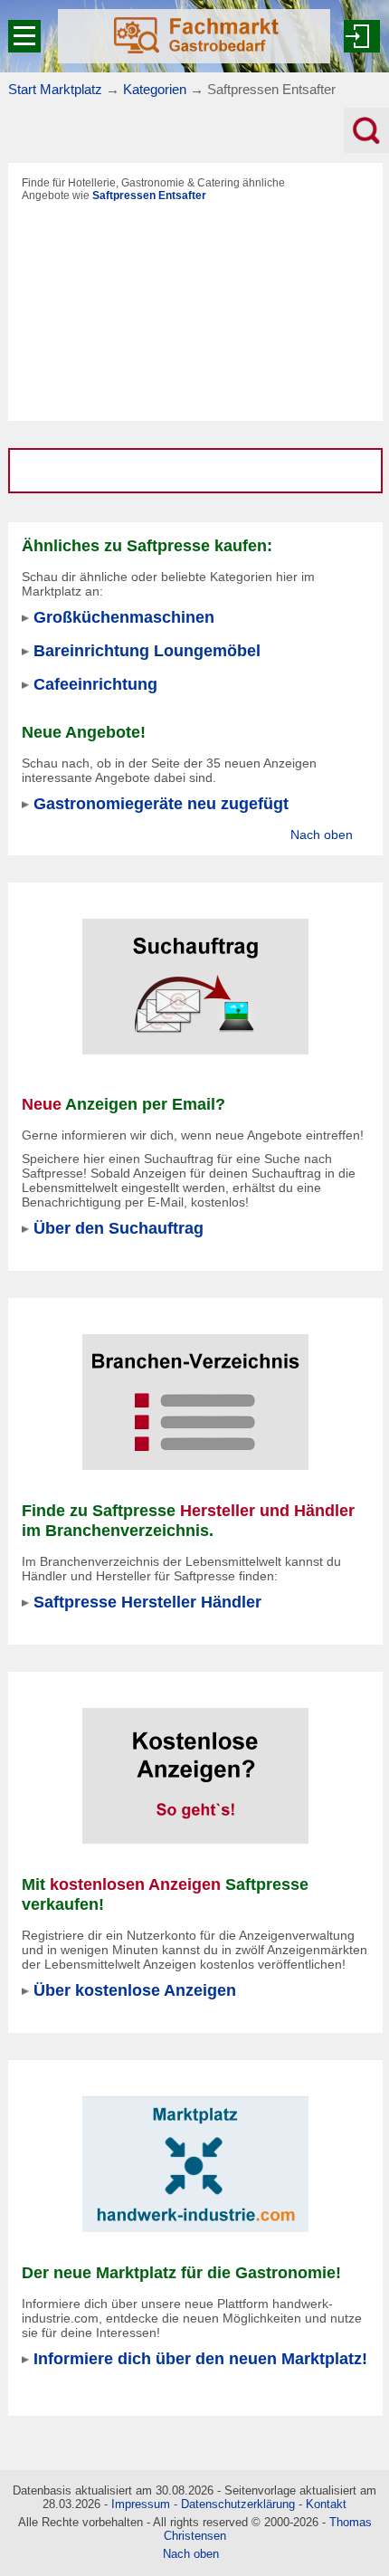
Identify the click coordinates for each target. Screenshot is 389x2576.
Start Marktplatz (55, 89)
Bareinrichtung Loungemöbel (147, 650)
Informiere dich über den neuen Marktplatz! (200, 2358)
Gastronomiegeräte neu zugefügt (161, 803)
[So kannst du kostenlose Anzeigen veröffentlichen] (195, 1764)
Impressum (141, 2504)
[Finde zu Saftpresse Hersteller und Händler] (195, 1390)
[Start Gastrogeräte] (194, 36)
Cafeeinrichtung (95, 684)
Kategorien (155, 89)
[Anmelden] (362, 36)
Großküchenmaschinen (124, 617)
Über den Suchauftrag (119, 1228)
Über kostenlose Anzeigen (135, 1990)
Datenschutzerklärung (238, 2504)
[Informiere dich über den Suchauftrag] (195, 975)
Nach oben (322, 835)
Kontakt (326, 2504)
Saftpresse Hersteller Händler (147, 1602)
